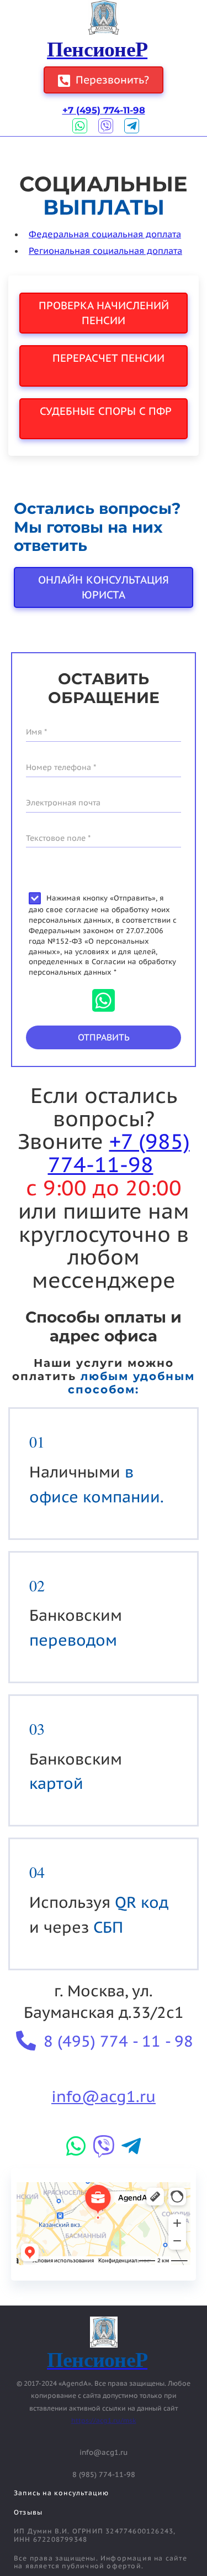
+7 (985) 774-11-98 (119, 1152)
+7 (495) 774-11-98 (104, 110)
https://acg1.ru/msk (104, 2420)
